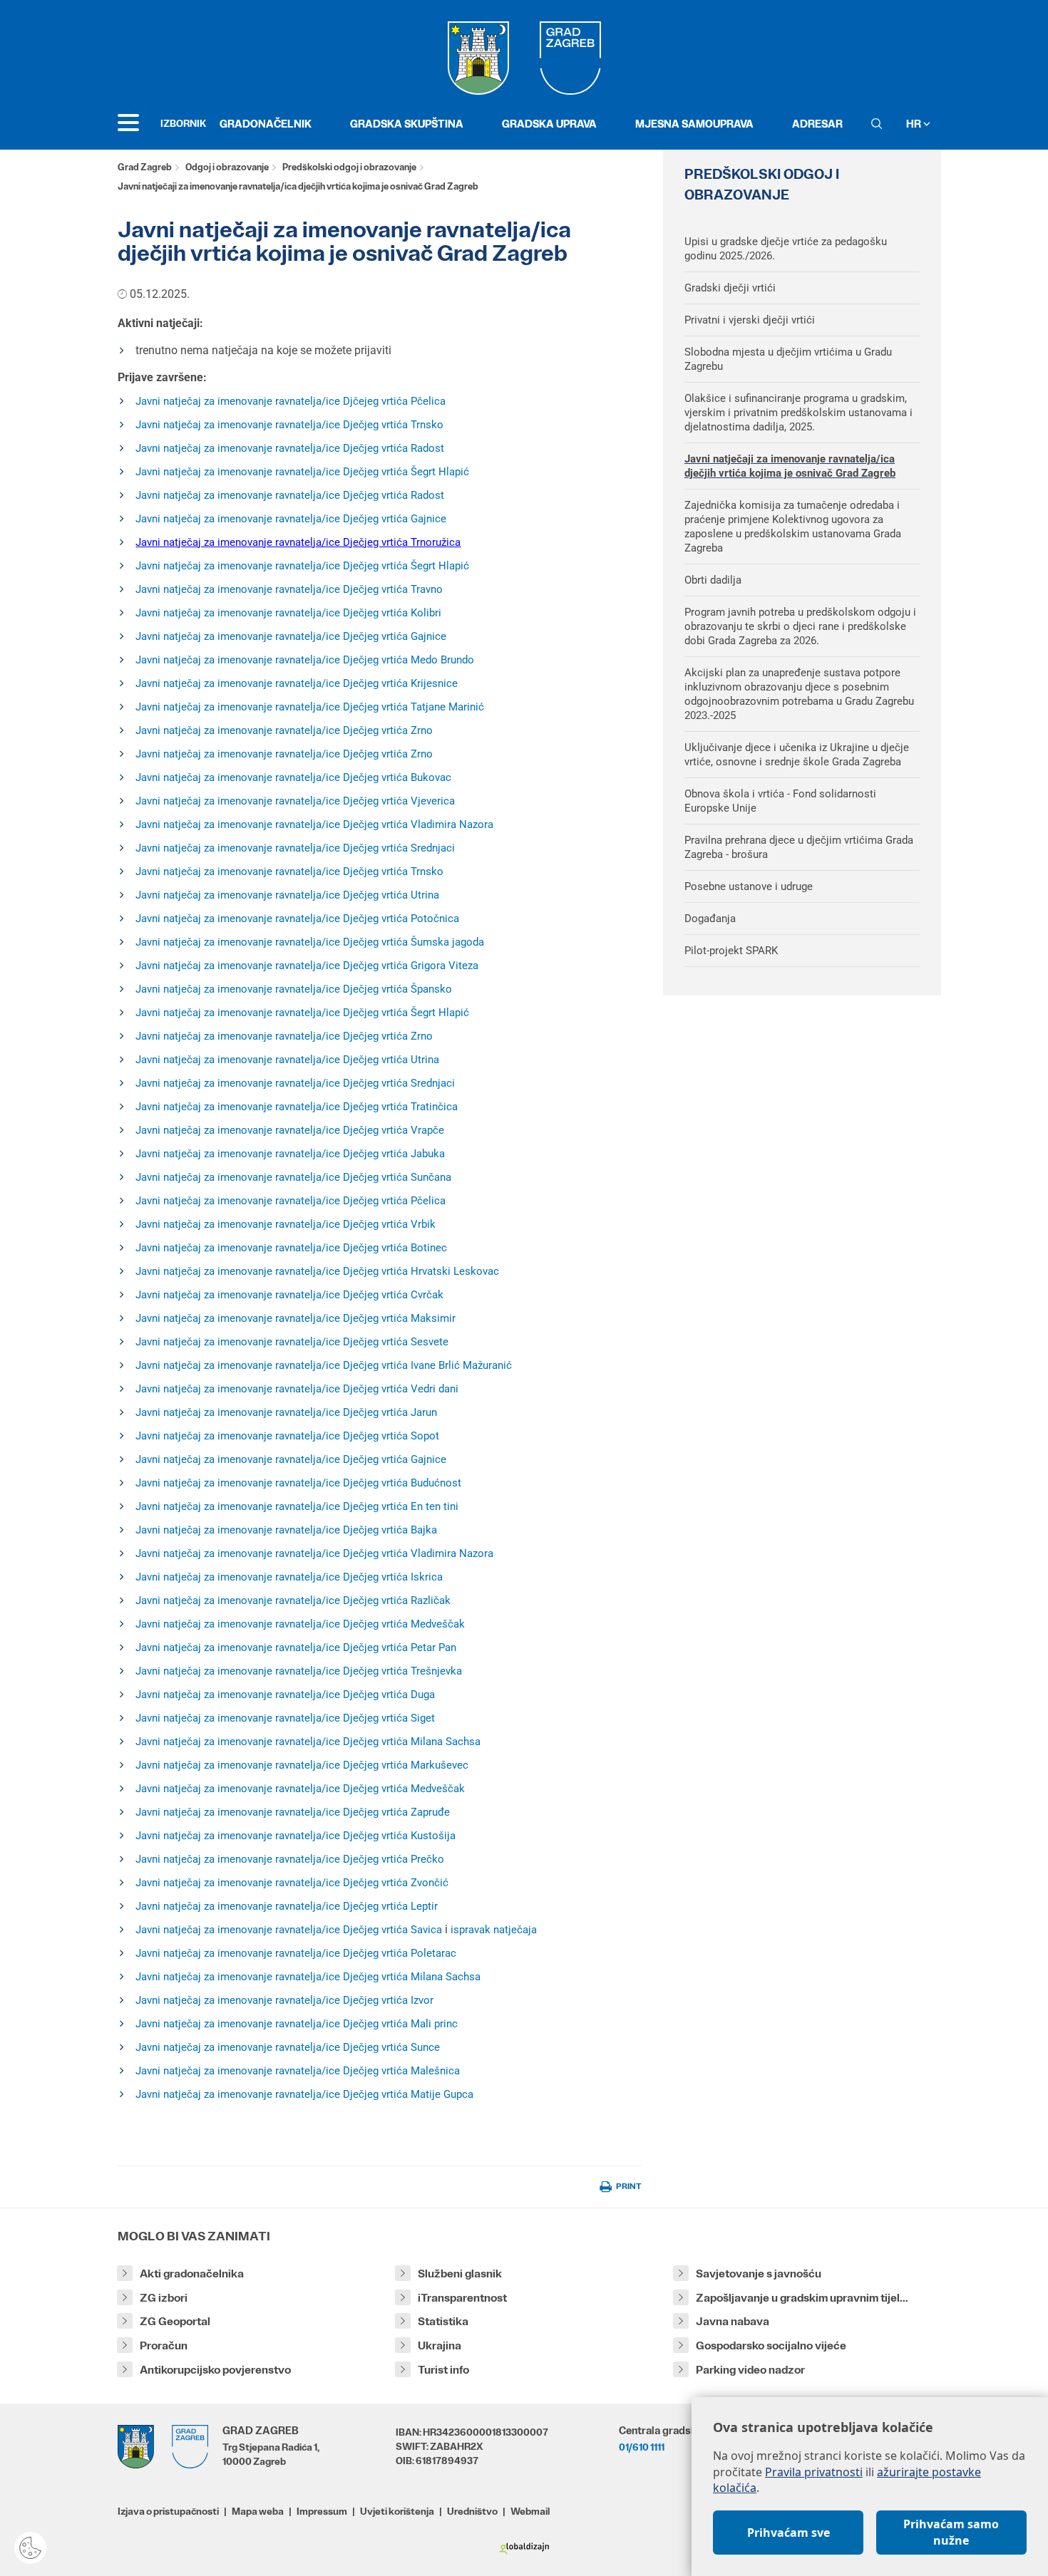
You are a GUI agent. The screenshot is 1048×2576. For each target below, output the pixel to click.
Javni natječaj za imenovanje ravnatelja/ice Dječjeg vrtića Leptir (287, 1906)
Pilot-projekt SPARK (731, 951)
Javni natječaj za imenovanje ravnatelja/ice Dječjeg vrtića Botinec (291, 1248)
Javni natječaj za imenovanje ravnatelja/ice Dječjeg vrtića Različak (293, 1600)
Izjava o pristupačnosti (168, 2511)
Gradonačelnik (266, 124)
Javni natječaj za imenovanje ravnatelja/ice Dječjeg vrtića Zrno (284, 730)
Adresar (817, 124)
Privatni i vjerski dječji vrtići (750, 320)
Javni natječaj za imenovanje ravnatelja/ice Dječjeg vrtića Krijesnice (297, 683)
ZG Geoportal (175, 2321)
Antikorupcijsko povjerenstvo (215, 2370)
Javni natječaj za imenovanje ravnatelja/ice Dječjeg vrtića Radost (290, 448)
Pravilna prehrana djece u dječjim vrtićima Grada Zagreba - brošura (799, 847)
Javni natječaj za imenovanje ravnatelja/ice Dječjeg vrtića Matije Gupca (304, 2094)
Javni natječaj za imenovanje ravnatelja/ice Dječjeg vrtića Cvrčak (289, 1295)
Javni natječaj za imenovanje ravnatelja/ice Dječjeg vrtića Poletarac (296, 1953)
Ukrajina (440, 2345)
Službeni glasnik (460, 2274)
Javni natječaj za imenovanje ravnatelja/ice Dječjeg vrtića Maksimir (296, 1318)
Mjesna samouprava (694, 124)
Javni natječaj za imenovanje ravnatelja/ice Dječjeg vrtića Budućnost (298, 1483)
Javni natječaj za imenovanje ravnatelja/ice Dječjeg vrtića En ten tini (297, 1506)
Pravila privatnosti (814, 2472)
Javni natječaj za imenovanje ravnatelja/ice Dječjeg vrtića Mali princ (297, 2024)
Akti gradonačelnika (192, 2274)
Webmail (530, 2511)
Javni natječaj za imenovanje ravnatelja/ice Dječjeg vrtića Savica (289, 1930)
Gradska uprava (549, 124)
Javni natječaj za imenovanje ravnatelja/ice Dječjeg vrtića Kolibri (288, 613)
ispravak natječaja (494, 1930)
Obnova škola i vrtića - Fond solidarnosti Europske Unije (780, 801)
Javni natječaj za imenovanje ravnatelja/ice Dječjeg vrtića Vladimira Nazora (314, 824)
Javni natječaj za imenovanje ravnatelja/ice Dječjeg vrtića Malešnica (298, 2071)
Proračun (164, 2345)
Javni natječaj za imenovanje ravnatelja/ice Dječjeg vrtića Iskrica (289, 1577)
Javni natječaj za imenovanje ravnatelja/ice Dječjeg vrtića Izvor (284, 2000)
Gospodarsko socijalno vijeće (771, 2345)
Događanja (710, 919)
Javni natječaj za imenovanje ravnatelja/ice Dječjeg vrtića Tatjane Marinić (310, 707)
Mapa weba (258, 2511)
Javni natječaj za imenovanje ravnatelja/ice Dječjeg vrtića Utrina (287, 895)
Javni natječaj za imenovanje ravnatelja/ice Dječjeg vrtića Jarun (286, 1412)
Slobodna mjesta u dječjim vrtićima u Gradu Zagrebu (788, 359)
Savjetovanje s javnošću (759, 2274)
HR (915, 124)
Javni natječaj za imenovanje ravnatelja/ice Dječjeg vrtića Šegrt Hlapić (302, 472)
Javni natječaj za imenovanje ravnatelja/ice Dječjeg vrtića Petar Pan (296, 1647)
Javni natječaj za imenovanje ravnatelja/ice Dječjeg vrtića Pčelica (291, 1201)
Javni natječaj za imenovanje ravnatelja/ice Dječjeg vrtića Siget (285, 1718)
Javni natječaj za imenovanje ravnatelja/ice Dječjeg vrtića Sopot (287, 1436)
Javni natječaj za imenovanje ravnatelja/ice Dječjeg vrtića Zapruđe (293, 1812)
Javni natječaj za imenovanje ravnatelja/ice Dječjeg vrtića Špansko (294, 989)
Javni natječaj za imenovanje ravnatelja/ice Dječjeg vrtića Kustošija (296, 1836)
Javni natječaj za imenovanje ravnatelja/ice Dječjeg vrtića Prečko (290, 1859)
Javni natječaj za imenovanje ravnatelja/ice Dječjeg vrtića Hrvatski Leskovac (317, 1271)
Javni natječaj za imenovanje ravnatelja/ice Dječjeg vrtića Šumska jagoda (310, 942)
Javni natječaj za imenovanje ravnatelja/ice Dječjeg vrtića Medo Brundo (305, 660)
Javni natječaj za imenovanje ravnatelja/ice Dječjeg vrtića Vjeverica (295, 801)
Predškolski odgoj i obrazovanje (349, 167)
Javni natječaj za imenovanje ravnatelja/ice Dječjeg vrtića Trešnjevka (299, 1671)
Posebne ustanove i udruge (749, 886)
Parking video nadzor (750, 2370)
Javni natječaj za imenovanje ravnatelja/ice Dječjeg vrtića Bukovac (293, 777)
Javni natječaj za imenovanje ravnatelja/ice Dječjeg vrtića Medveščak (300, 1624)
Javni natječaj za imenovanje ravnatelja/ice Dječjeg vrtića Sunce (288, 2047)
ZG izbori (164, 2298)
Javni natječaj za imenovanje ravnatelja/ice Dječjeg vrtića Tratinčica (297, 1107)
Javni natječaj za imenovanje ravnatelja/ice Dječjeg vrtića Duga (285, 1695)
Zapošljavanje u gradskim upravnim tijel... (802, 2298)
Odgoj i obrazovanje (227, 167)
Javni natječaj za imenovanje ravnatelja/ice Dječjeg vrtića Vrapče (290, 1130)
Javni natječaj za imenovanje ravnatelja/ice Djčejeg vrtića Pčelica (291, 401)
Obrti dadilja (713, 580)
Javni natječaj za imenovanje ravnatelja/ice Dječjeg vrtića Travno (289, 589)
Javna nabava (733, 2321)
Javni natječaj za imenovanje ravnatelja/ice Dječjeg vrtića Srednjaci (295, 848)
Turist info (443, 2370)
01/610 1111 (642, 2447)
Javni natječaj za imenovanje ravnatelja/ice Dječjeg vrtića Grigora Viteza (307, 966)
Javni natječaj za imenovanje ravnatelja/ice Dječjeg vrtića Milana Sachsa (308, 1742)
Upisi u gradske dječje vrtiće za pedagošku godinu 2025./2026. (786, 249)
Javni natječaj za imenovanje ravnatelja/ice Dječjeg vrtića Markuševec (302, 1765)
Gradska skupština (407, 124)
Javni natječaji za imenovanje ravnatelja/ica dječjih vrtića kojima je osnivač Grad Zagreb (790, 466)
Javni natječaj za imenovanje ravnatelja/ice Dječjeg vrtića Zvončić (292, 1883)
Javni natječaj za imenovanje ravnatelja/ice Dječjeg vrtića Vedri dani (297, 1389)
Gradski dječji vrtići (730, 288)
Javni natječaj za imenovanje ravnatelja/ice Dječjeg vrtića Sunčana (293, 1177)
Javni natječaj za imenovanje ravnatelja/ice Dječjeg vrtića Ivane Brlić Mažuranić (324, 1365)
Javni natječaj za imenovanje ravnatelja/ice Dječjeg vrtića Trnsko (289, 425)
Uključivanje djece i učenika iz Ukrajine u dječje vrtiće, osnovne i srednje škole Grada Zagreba (797, 755)
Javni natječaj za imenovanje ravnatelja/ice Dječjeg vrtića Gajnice (291, 519)
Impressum (322, 2511)
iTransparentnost (462, 2298)
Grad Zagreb (145, 167)
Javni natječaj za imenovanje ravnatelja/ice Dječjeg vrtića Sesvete (292, 1342)
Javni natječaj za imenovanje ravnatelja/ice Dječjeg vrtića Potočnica (297, 919)
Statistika (443, 2321)
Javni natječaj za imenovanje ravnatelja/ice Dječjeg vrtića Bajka (286, 1530)
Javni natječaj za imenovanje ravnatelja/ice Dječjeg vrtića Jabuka (290, 1154)
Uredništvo (472, 2511)
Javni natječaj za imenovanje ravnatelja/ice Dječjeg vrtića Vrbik (286, 1224)
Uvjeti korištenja (397, 2511)
